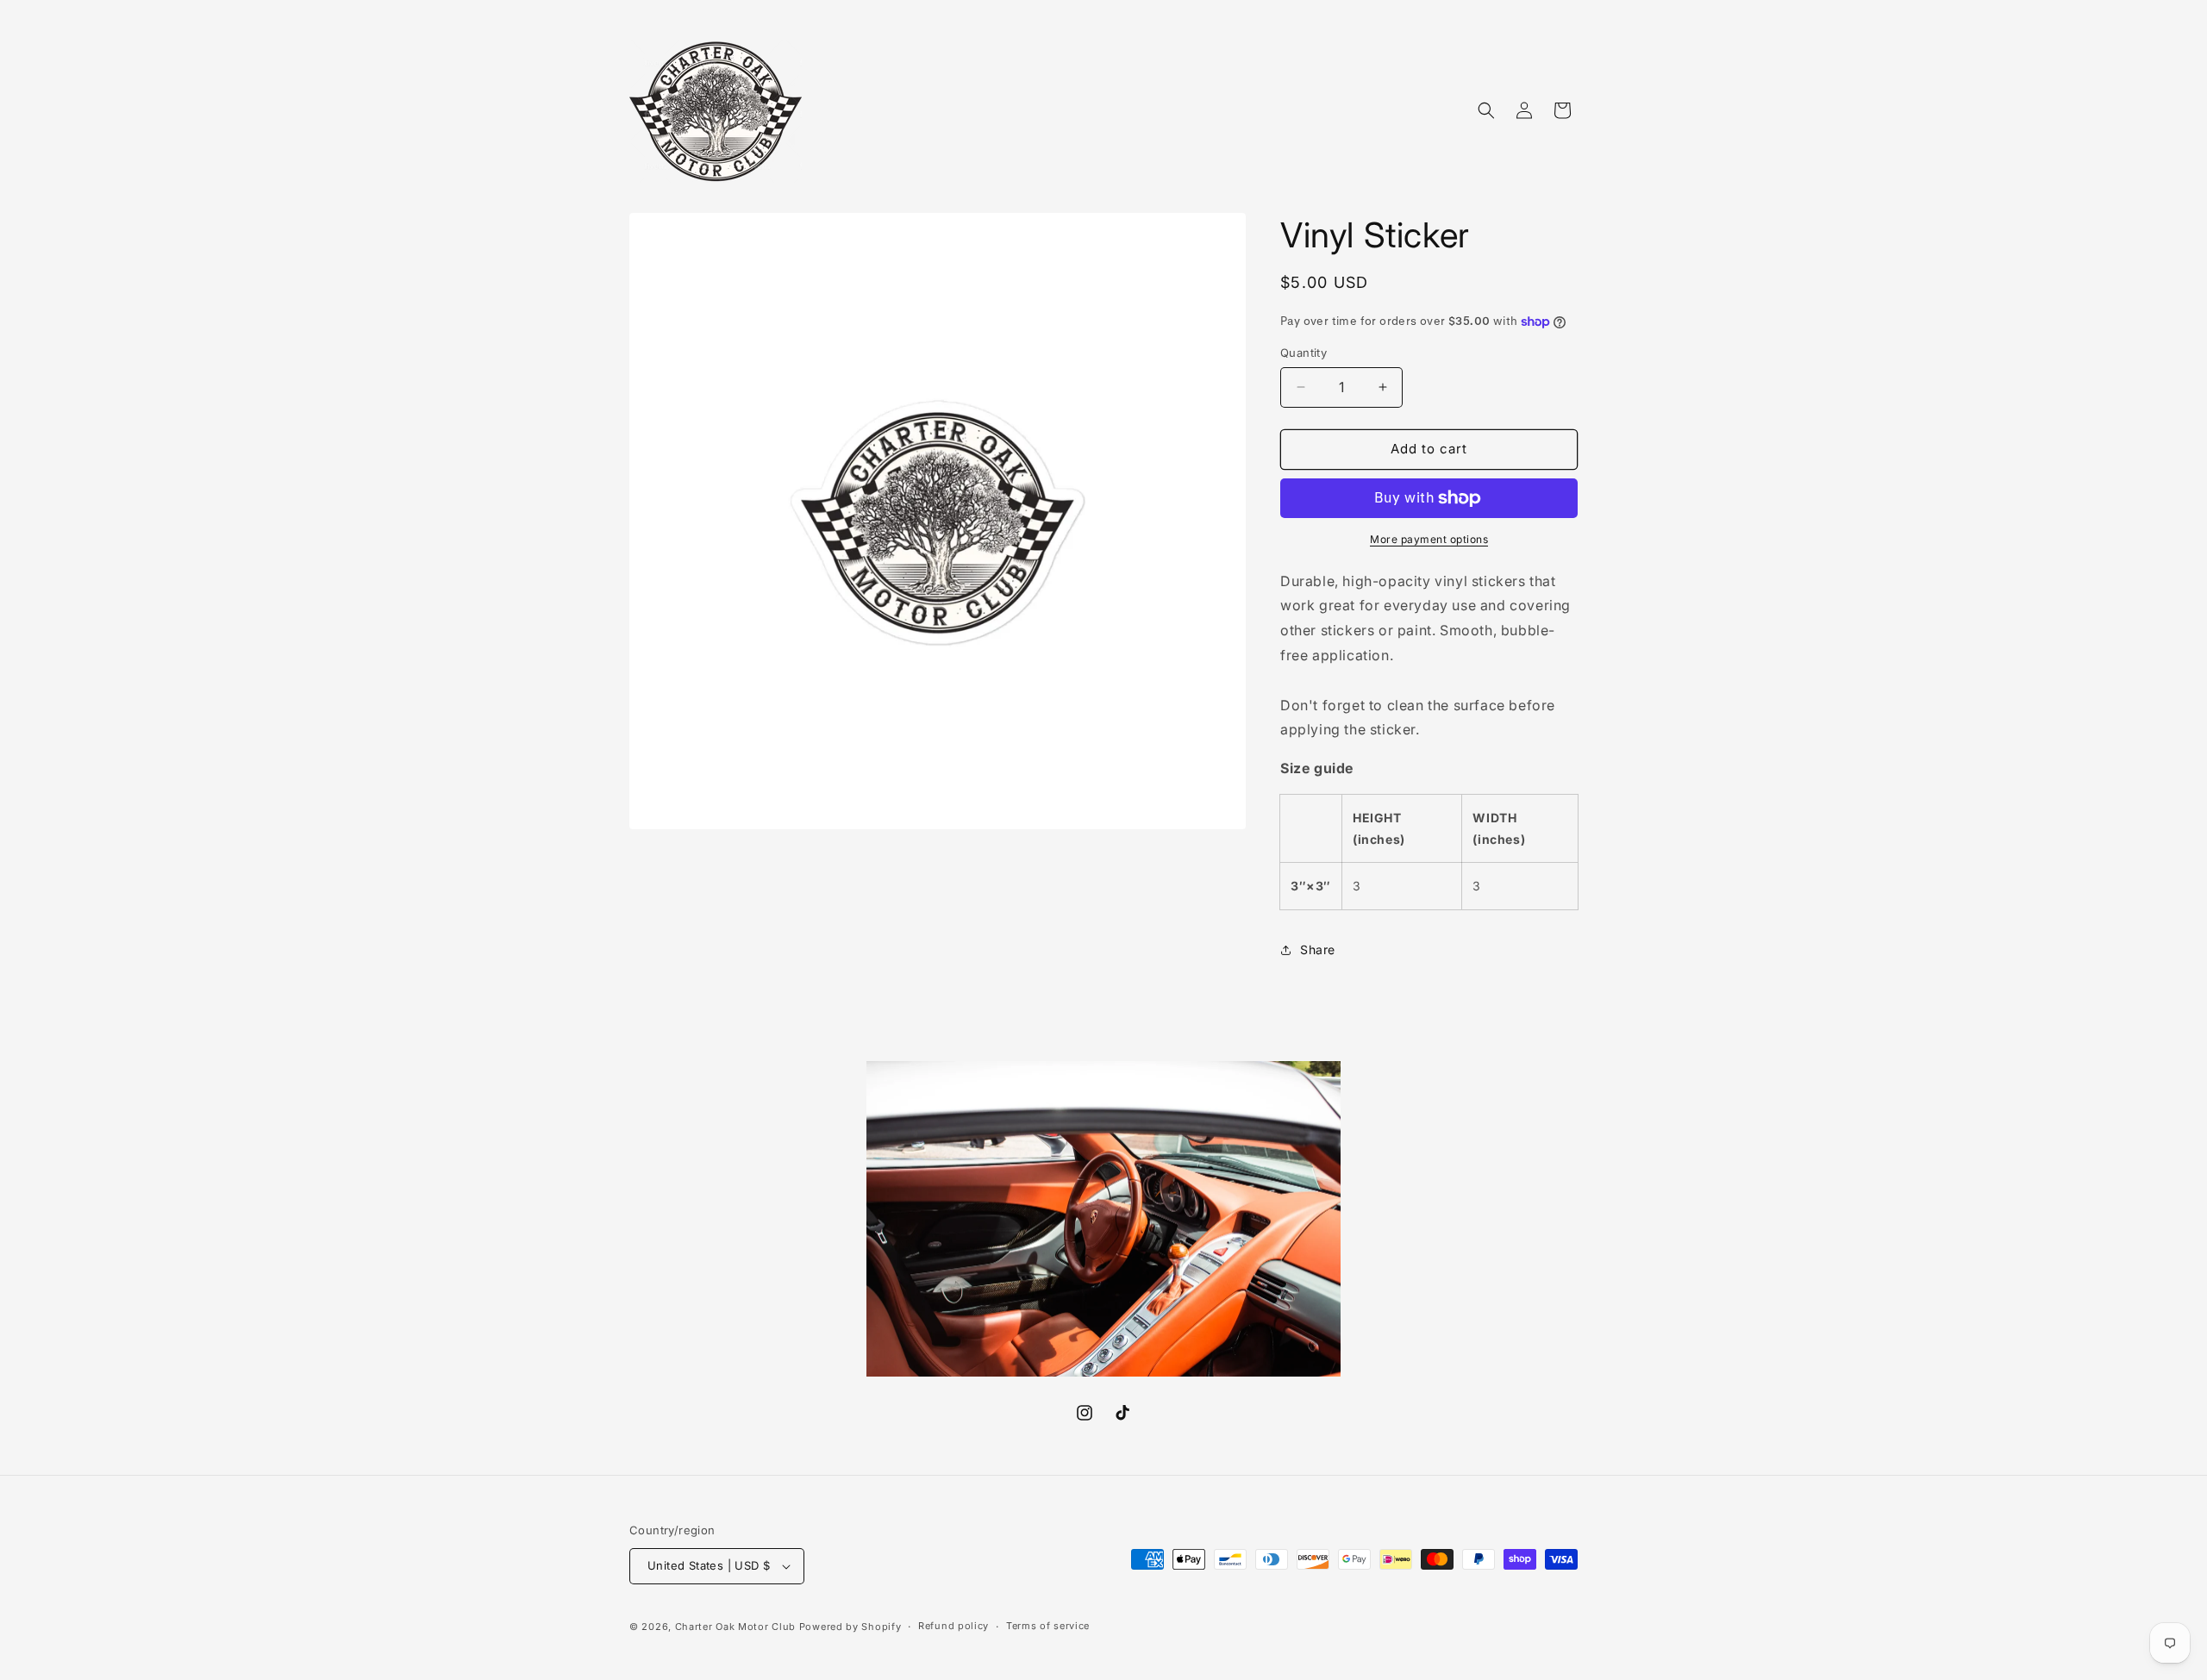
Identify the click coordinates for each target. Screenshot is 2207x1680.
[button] (1486, 110)
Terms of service (1048, 1626)
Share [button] (1318, 949)
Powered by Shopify (850, 1627)
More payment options (1429, 539)
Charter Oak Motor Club (735, 1627)
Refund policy (953, 1626)
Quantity (1304, 353)
